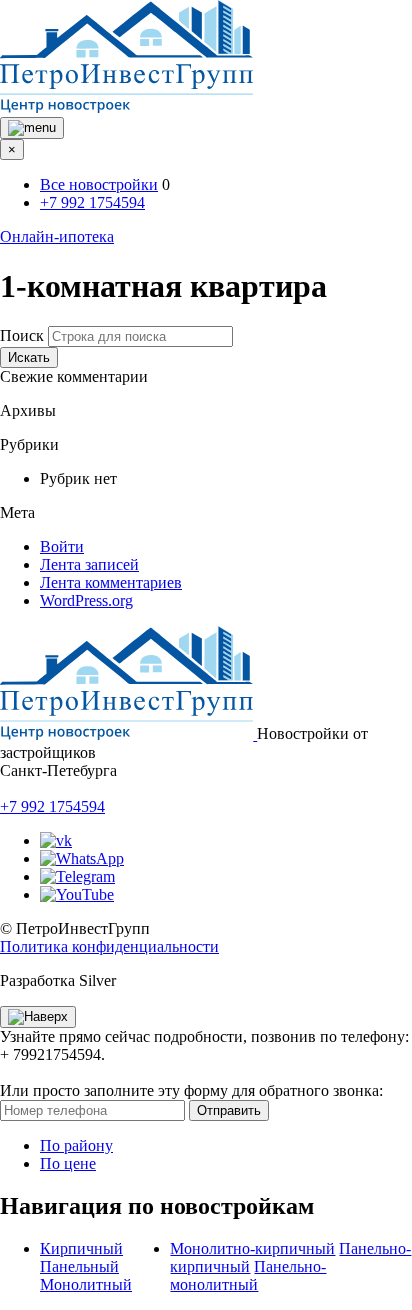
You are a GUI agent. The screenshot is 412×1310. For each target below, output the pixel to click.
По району (76, 1145)
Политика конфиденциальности (109, 946)
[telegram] (77, 876)
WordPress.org (86, 600)
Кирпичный (81, 1248)
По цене (68, 1163)
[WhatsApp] (82, 858)
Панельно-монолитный (248, 1275)
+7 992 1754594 (92, 202)
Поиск (22, 335)
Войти (62, 546)
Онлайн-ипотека (57, 236)
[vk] (56, 840)
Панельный (79, 1266)
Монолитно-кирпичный (252, 1248)
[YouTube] (77, 894)
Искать (29, 357)
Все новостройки (99, 184)
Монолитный (86, 1284)
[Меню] (32, 128)
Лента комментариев (111, 582)
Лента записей (89, 564)
